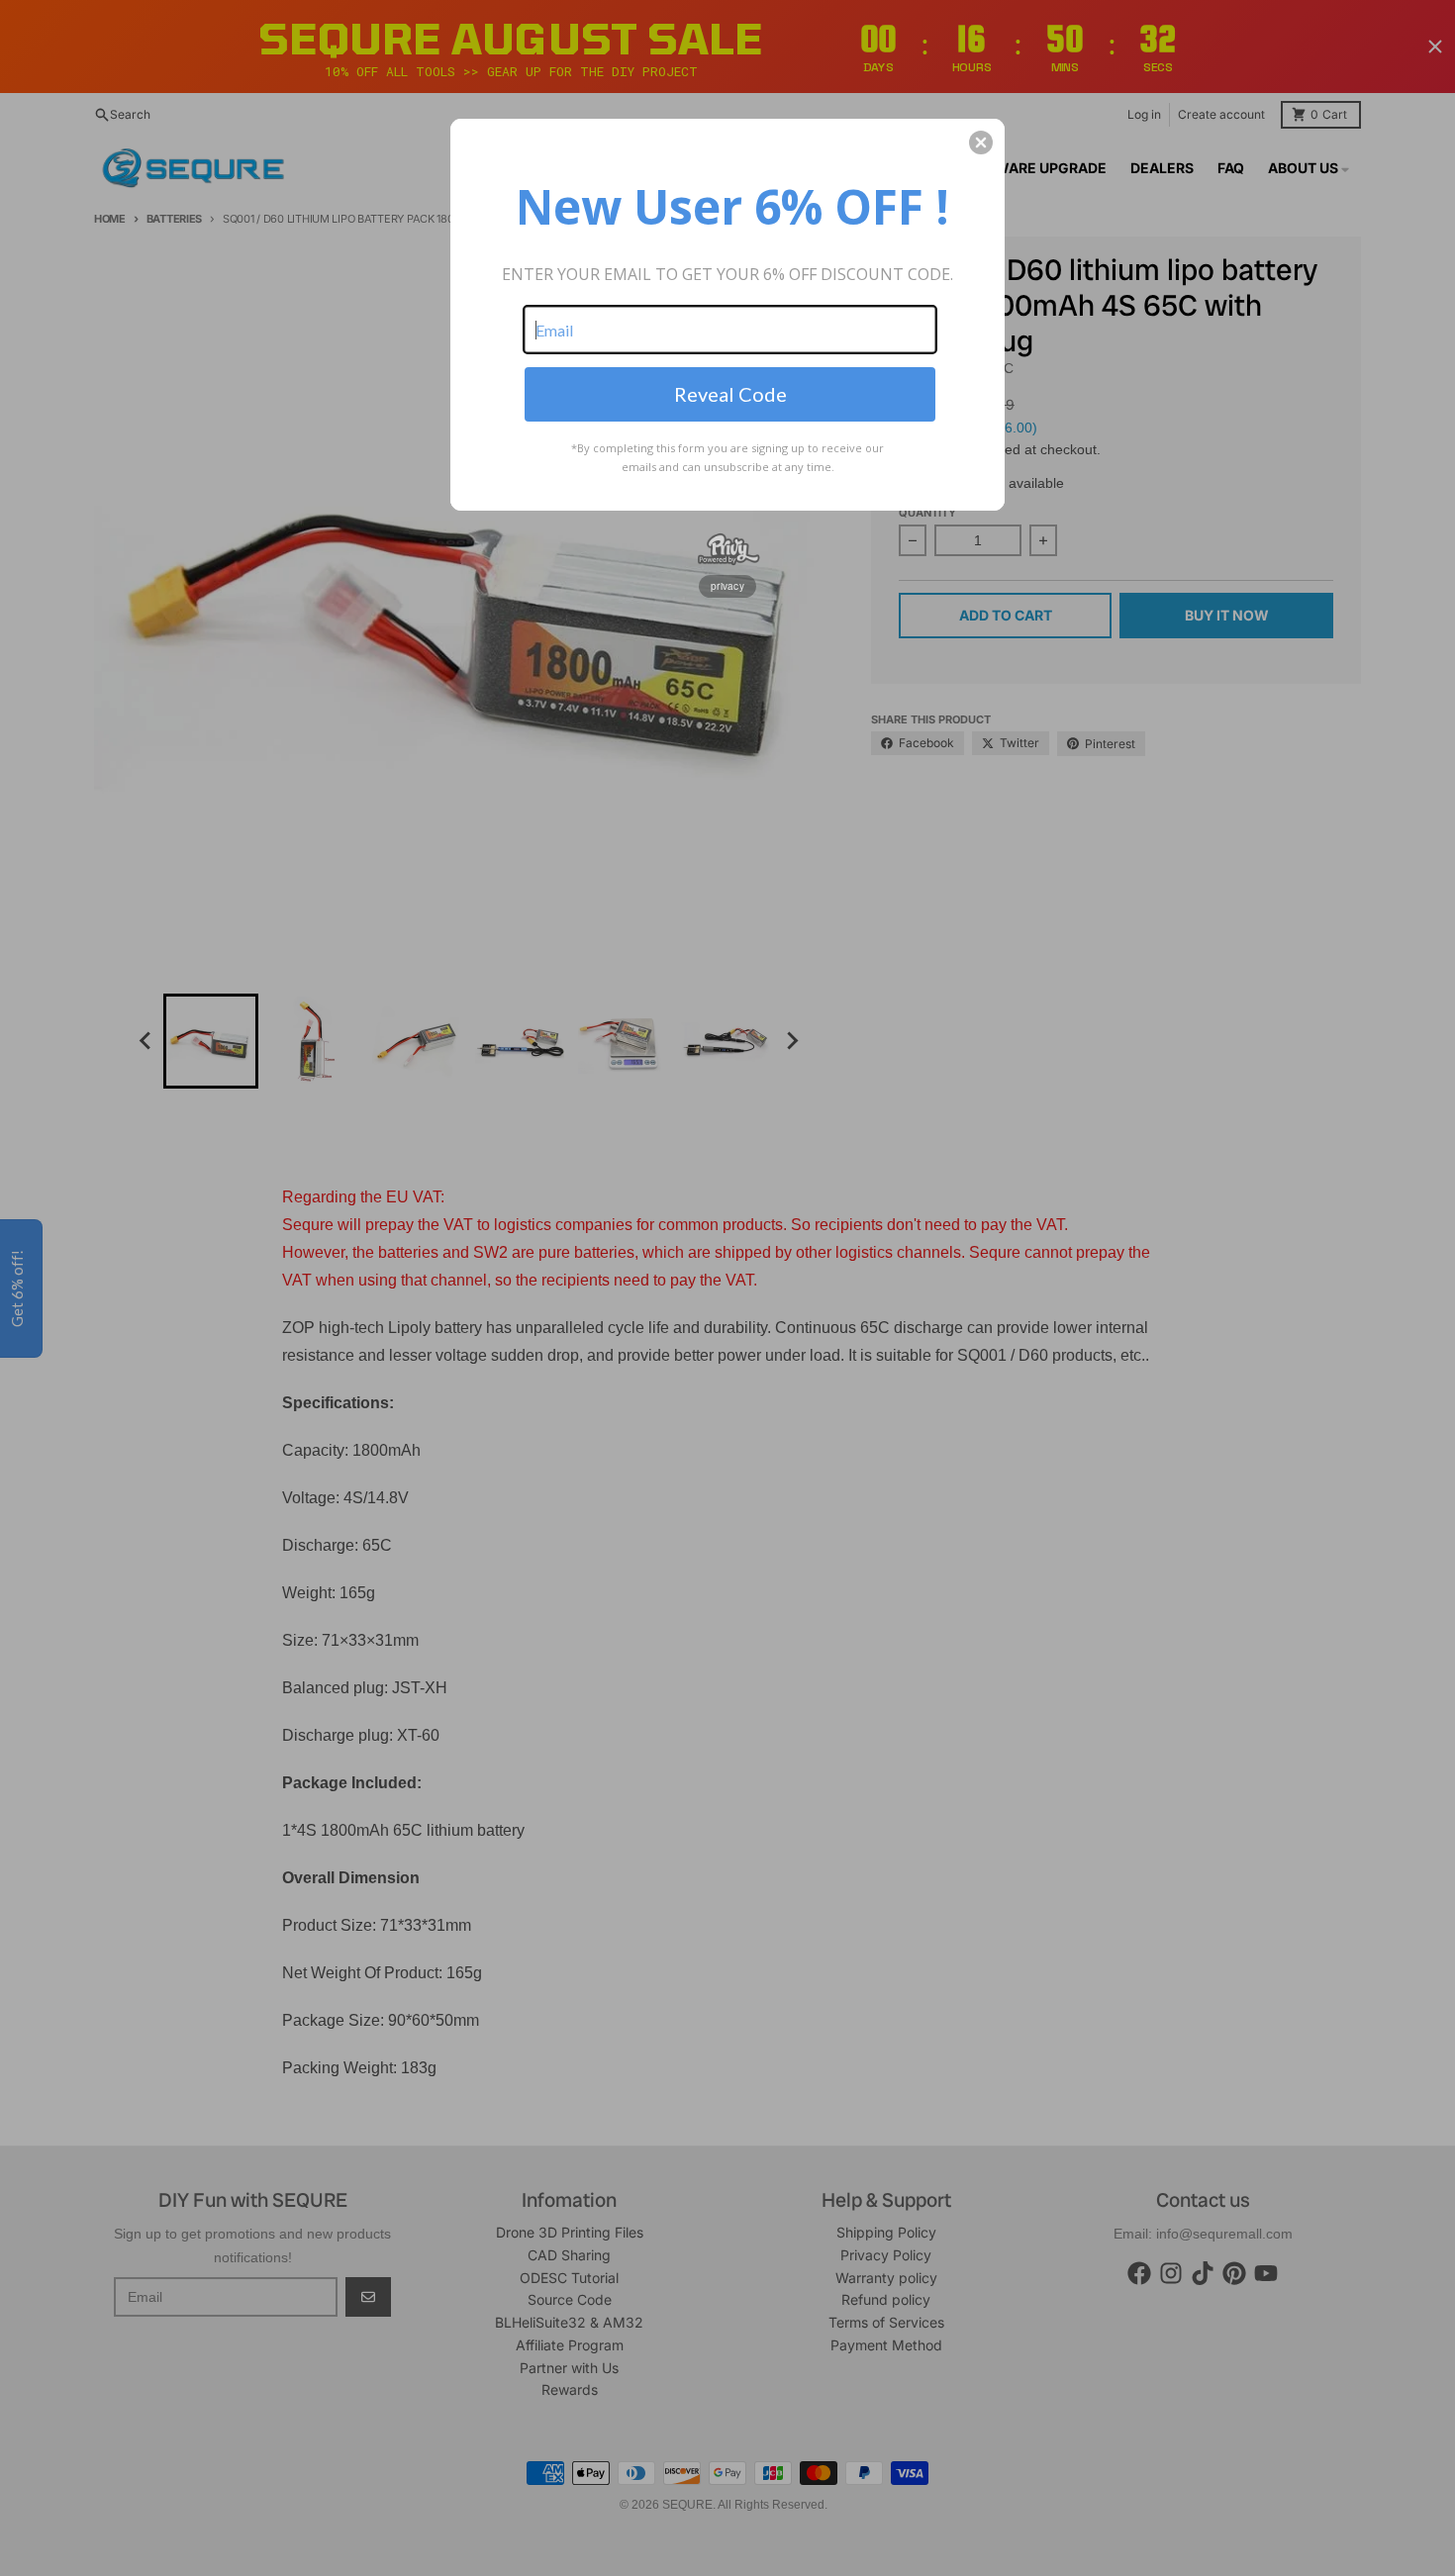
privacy (727, 586)
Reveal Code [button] (730, 394)
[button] (981, 143)
